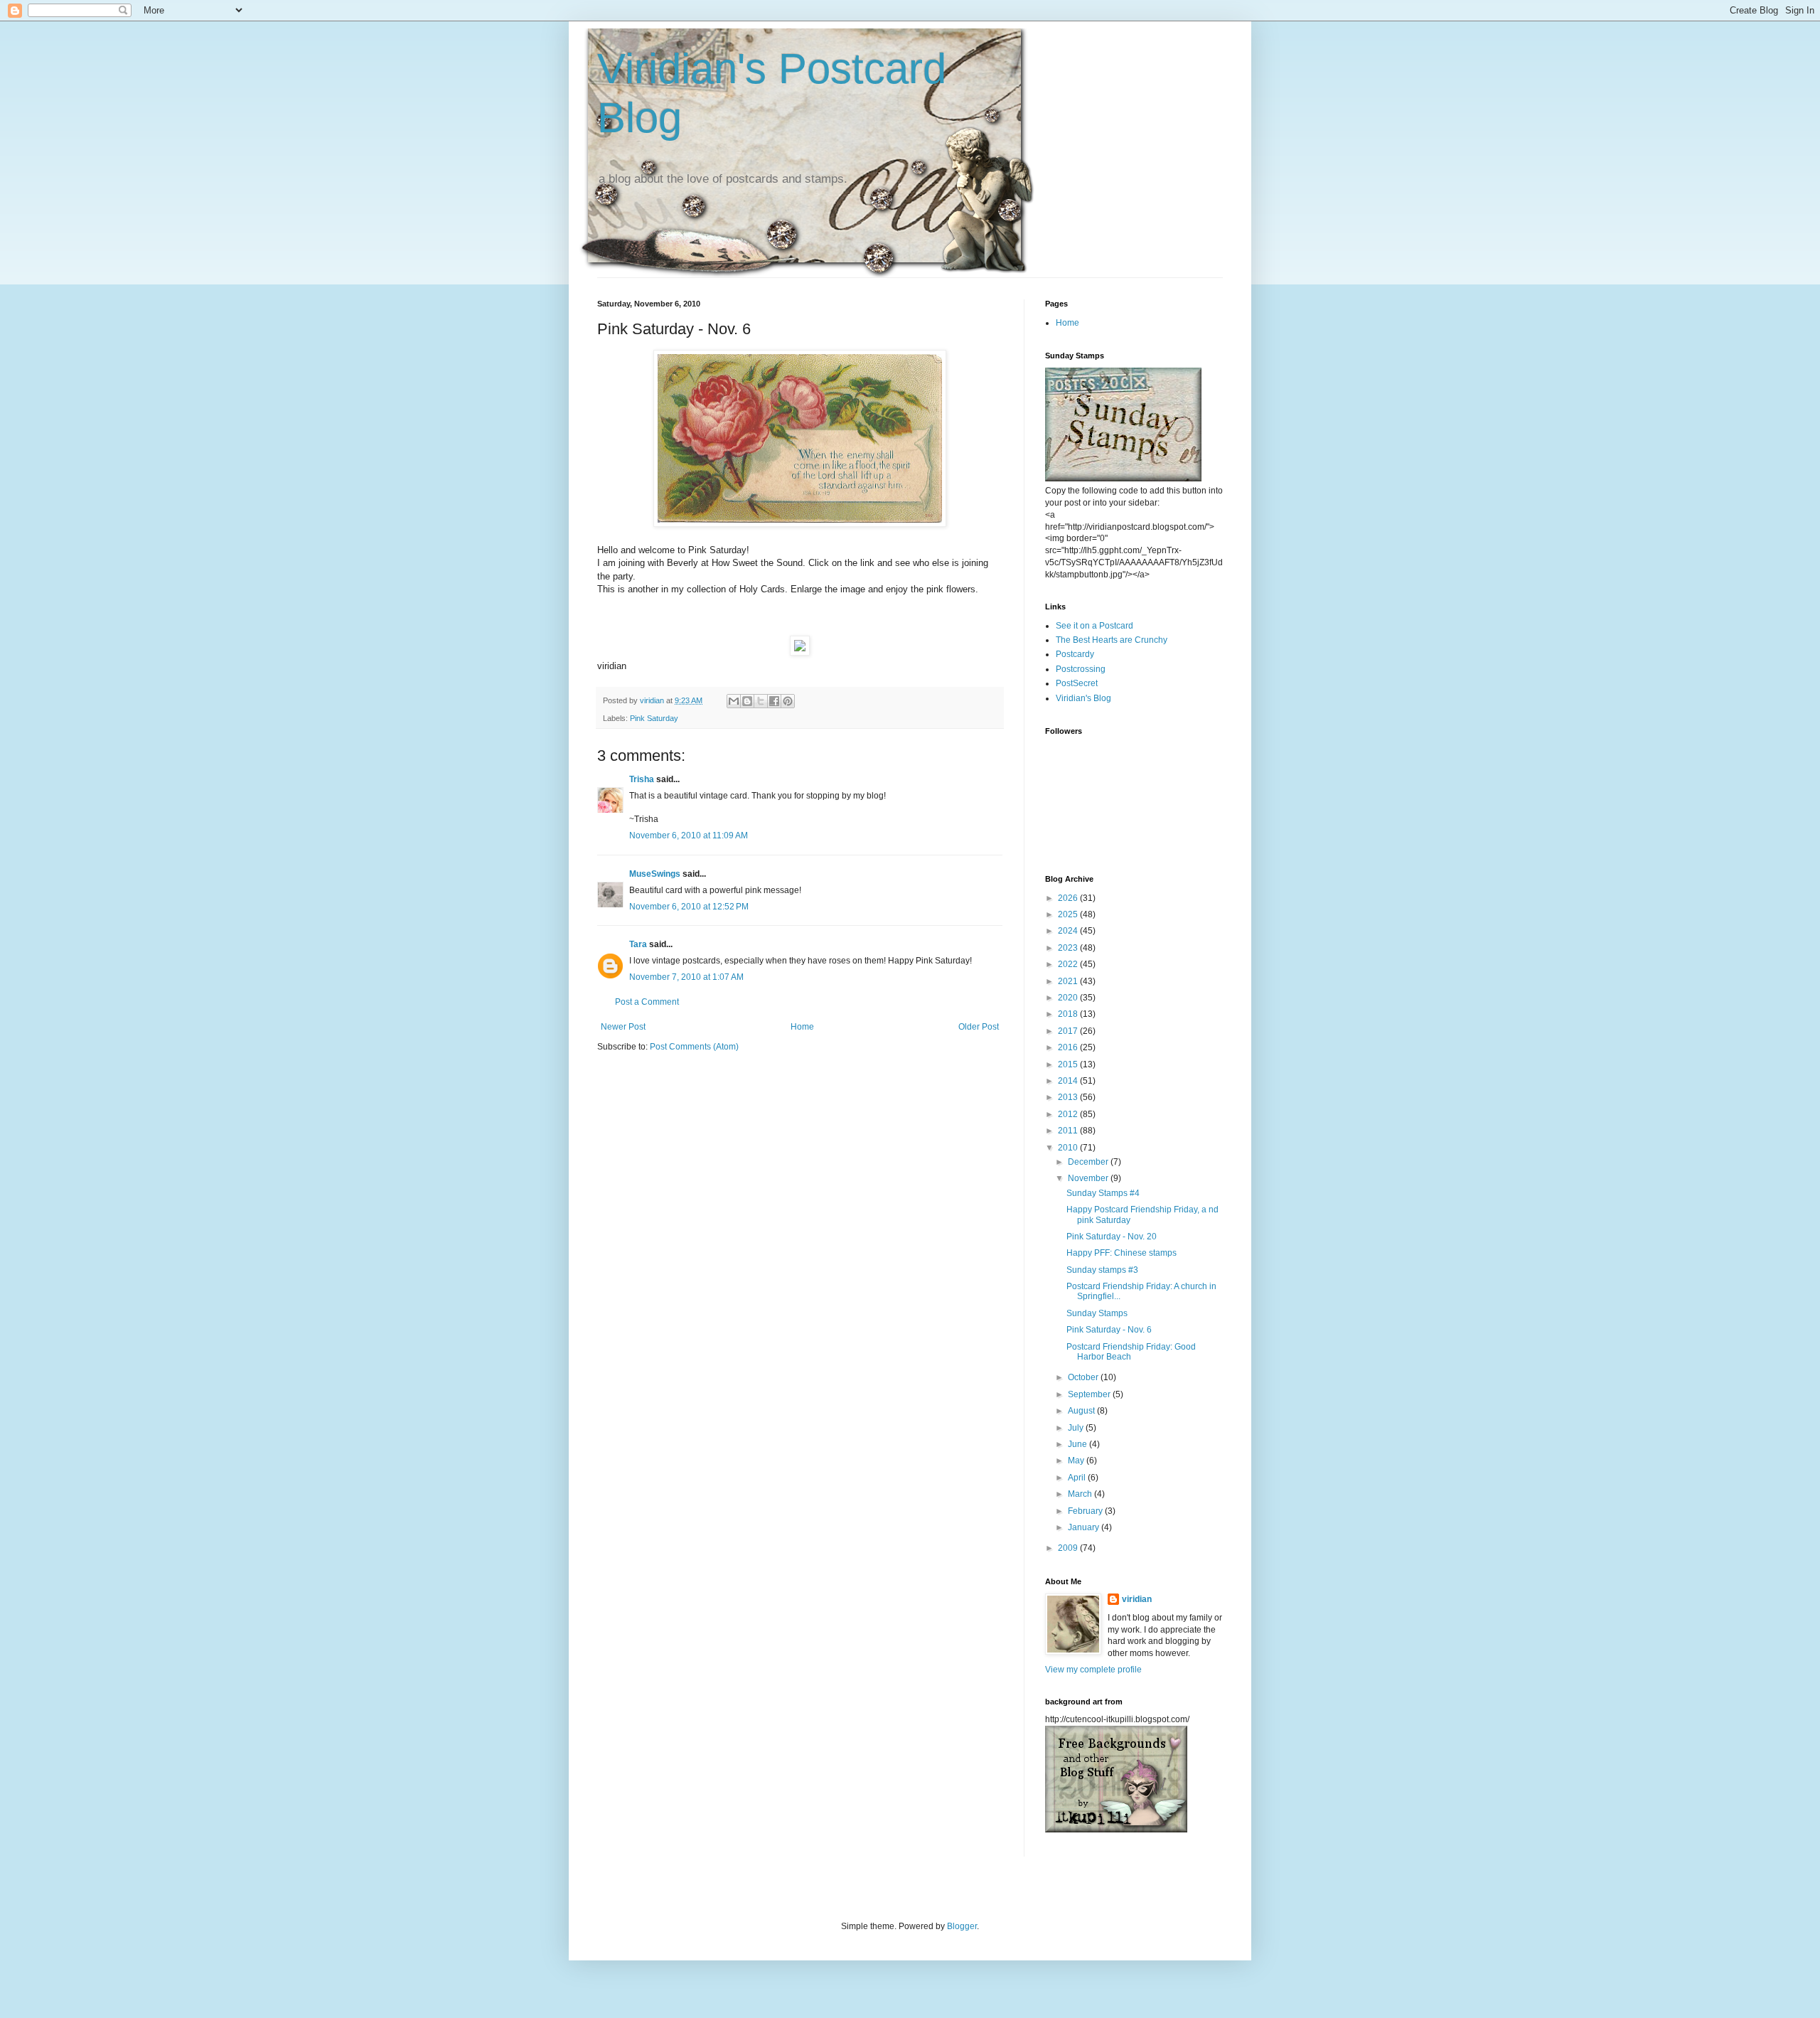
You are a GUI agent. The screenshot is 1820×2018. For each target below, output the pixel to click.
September (1090, 1394)
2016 (1069, 1047)
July (1077, 1428)
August (1082, 1411)
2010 (1069, 1148)
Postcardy (1075, 654)
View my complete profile (1093, 1670)
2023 (1069, 948)
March (1081, 1494)
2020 (1069, 998)
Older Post (979, 1027)
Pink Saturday (654, 718)
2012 (1069, 1114)
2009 (1069, 1548)
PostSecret (1077, 683)
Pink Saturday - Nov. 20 (1112, 1237)
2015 (1069, 1064)
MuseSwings (655, 874)
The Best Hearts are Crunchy (1112, 640)
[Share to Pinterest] (788, 701)
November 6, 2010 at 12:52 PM (689, 907)
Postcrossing (1081, 669)
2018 (1069, 1014)
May (1077, 1461)
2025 (1069, 914)
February (1086, 1511)
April (1078, 1478)
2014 (1069, 1081)
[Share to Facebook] (774, 701)
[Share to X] (761, 701)
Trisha (642, 779)
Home (802, 1027)
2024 (1069, 931)
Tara (638, 944)
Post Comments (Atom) (694, 1047)
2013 (1069, 1097)
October (1084, 1377)
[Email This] (734, 701)
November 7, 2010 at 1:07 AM (686, 977)
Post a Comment (647, 1002)
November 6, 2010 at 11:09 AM (689, 836)
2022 (1069, 964)
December (1089, 1162)
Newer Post (623, 1027)
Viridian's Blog (1083, 698)
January (1085, 1527)
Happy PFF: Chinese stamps (1122, 1253)
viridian (1137, 1599)
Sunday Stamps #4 (1103, 1193)
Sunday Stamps (1097, 1313)
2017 (1069, 1031)
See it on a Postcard (1094, 626)
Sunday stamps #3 (1102, 1270)
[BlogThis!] (747, 701)
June (1078, 1444)
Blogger (962, 1926)
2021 (1069, 981)
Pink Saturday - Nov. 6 (1109, 1330)
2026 (1069, 898)
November (1089, 1178)
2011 (1069, 1131)
